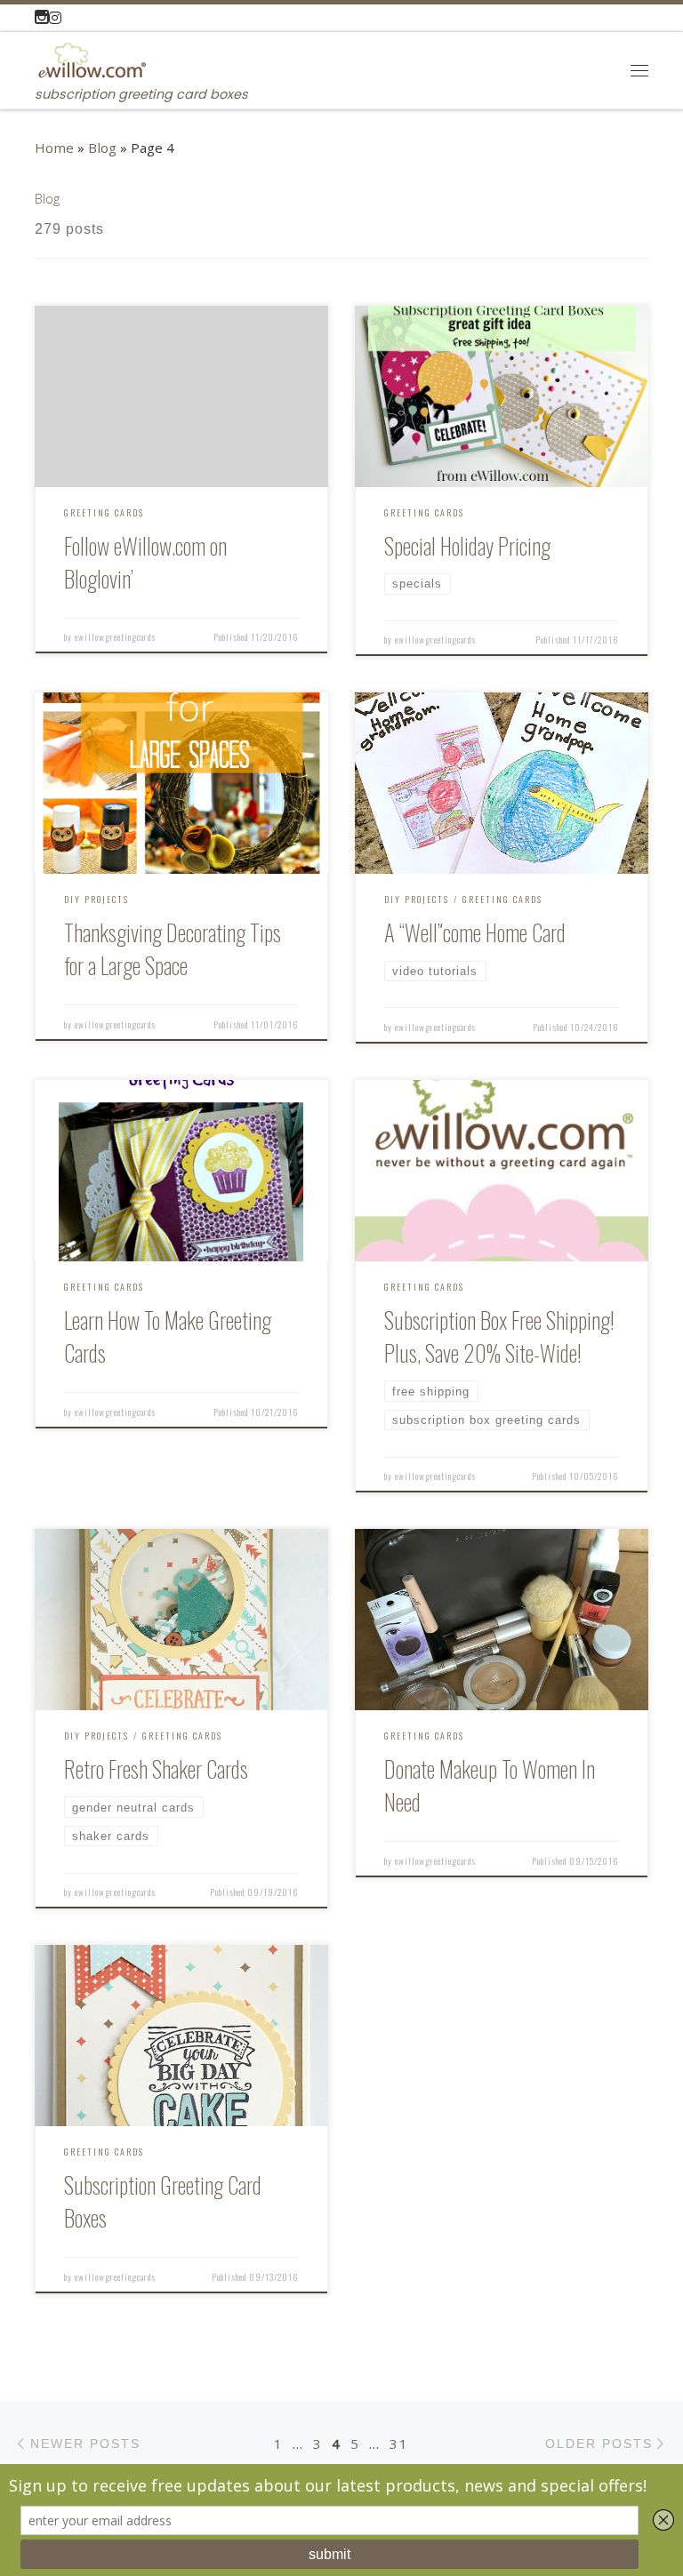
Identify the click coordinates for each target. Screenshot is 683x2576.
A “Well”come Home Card (475, 932)
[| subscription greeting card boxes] (91, 58)
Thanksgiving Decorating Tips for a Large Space (173, 948)
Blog (102, 148)
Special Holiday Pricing (467, 545)
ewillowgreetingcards (115, 637)
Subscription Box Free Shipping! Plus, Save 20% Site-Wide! (499, 1336)
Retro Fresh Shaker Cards (156, 1768)
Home (54, 148)
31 (399, 2444)
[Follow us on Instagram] (48, 17)
